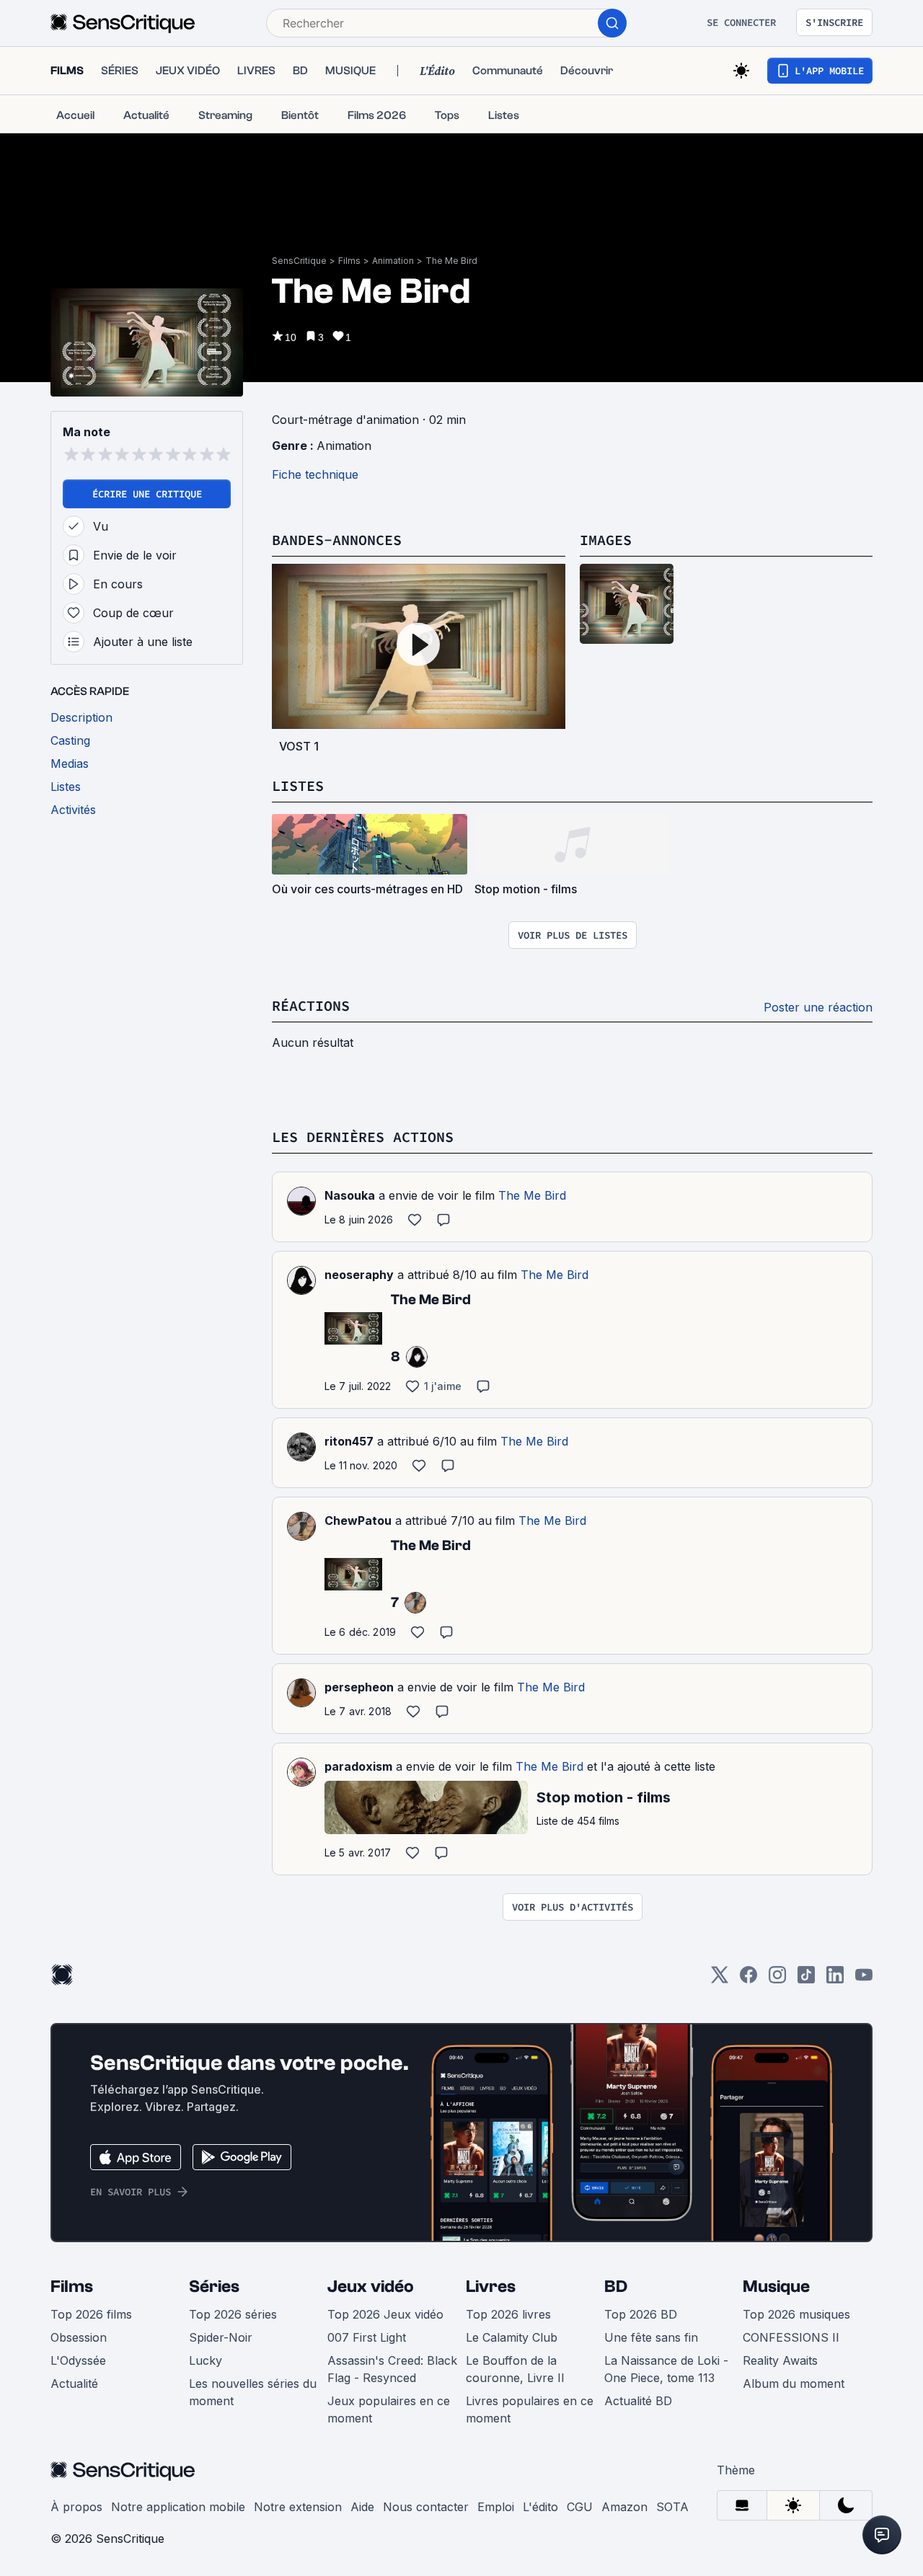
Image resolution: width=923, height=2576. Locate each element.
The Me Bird (451, 261)
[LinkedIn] (835, 1979)
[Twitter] (720, 1979)
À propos (76, 2507)
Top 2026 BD (641, 2314)
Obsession (79, 2337)
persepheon (359, 1687)
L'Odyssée (78, 2360)
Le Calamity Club (512, 2337)
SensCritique (299, 261)
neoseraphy (359, 1275)
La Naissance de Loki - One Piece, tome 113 (666, 2369)
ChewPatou (358, 1521)
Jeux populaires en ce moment (389, 2409)
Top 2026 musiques (796, 2314)
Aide (362, 2507)
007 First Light (367, 2337)
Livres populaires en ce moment (530, 2409)
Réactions (311, 1005)
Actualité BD (638, 2401)
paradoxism (358, 1766)
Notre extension (298, 2507)
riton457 (349, 1441)
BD (616, 2287)
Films (349, 261)
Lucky (206, 2360)
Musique (776, 2287)
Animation (393, 261)
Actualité (74, 2384)
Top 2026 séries (233, 2314)
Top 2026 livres (508, 2314)
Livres (491, 2287)
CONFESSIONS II (791, 2337)
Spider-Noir (221, 2337)
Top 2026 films (91, 2314)
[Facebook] (748, 1979)
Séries (214, 2287)
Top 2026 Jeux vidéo (385, 2314)
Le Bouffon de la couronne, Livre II (515, 2369)
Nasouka (350, 1195)
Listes (298, 785)
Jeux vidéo (371, 2287)
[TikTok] (806, 1979)
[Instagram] (777, 1979)
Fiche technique (315, 474)
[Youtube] (864, 1979)
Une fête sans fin (651, 2337)
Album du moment (794, 2384)
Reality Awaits (780, 2360)
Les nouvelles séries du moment (253, 2392)
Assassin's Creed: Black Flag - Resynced (392, 2369)
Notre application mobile (178, 2507)
